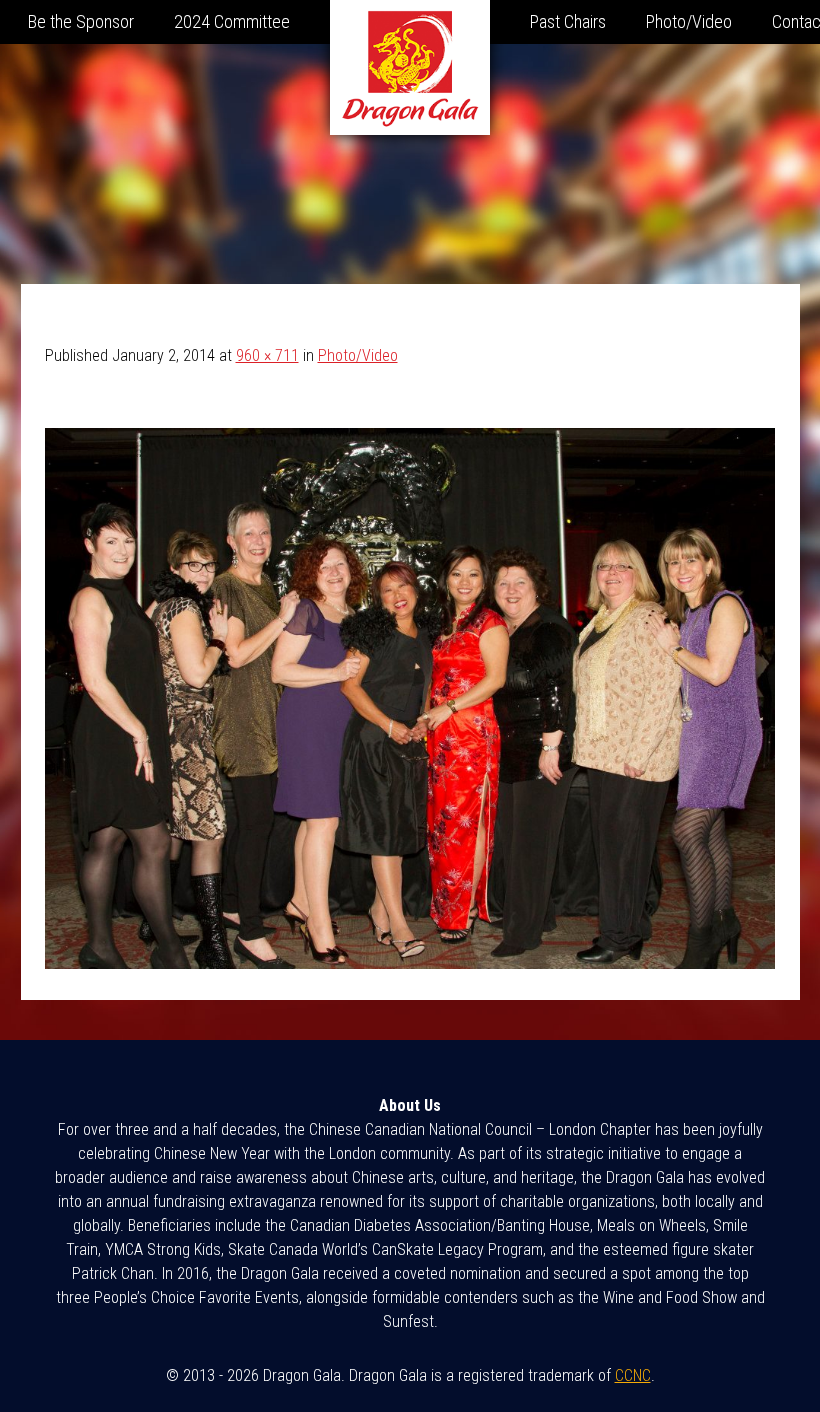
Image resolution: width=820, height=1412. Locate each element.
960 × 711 (267, 355)
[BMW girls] (410, 963)
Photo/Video (689, 21)
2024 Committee (232, 21)
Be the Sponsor (81, 21)
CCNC (633, 1375)
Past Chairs (568, 21)
